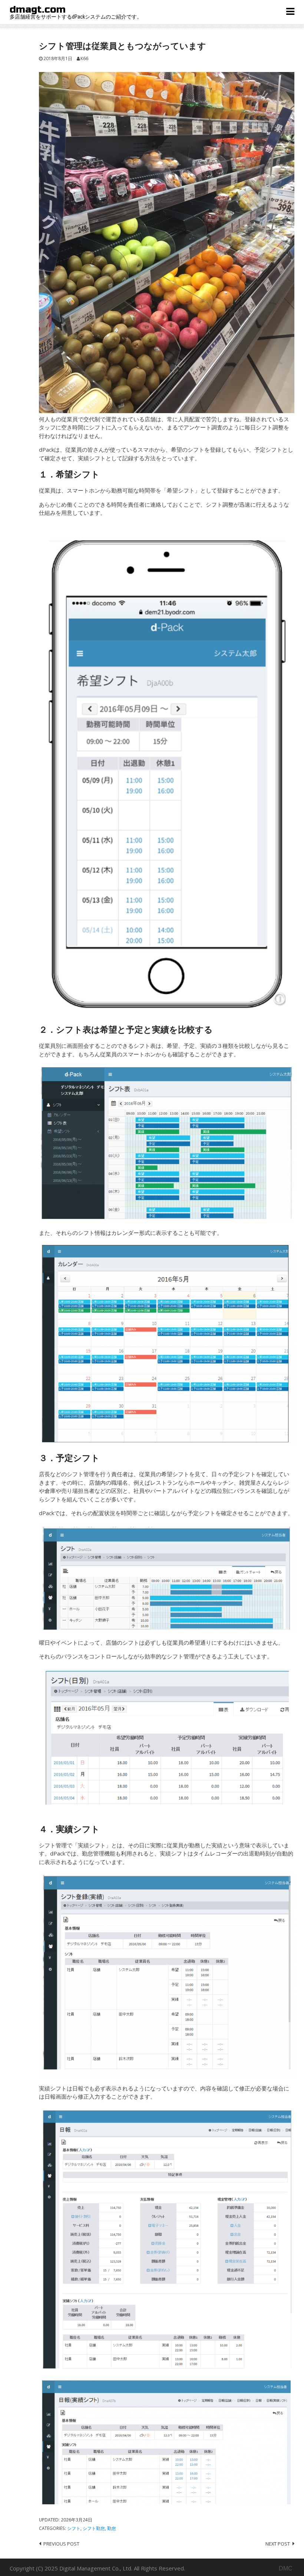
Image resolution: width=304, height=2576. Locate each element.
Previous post (61, 2544)
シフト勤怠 (94, 2528)
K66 (84, 58)
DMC (286, 2568)
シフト (74, 2528)
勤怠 (112, 2528)
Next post (278, 2544)
